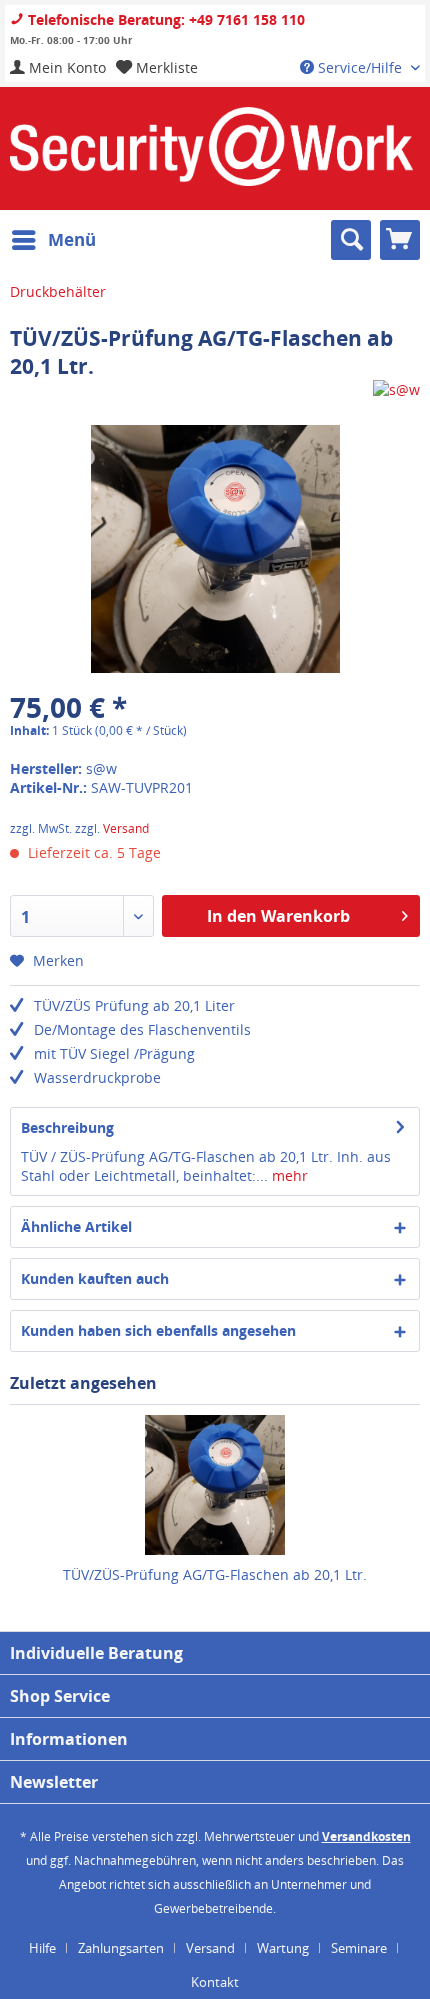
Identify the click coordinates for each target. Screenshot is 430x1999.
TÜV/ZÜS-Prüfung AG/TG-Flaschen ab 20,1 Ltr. (215, 1574)
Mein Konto (65, 67)
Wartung (283, 1948)
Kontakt (215, 1982)
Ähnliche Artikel (76, 1226)
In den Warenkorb (278, 916)
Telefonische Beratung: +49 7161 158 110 (164, 19)
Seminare (359, 1948)
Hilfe (42, 1948)
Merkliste (165, 67)
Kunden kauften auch (95, 1278)
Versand (126, 828)
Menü (72, 239)
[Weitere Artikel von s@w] (396, 397)
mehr (288, 1175)
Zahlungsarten (121, 1948)
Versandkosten (366, 1836)
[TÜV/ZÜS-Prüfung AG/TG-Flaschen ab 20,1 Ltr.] (215, 1485)
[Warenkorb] (400, 240)
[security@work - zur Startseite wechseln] (211, 146)
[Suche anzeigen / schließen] (351, 240)
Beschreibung (67, 1127)
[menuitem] (58, 67)
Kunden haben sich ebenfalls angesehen (158, 1330)
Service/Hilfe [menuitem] (360, 67)
